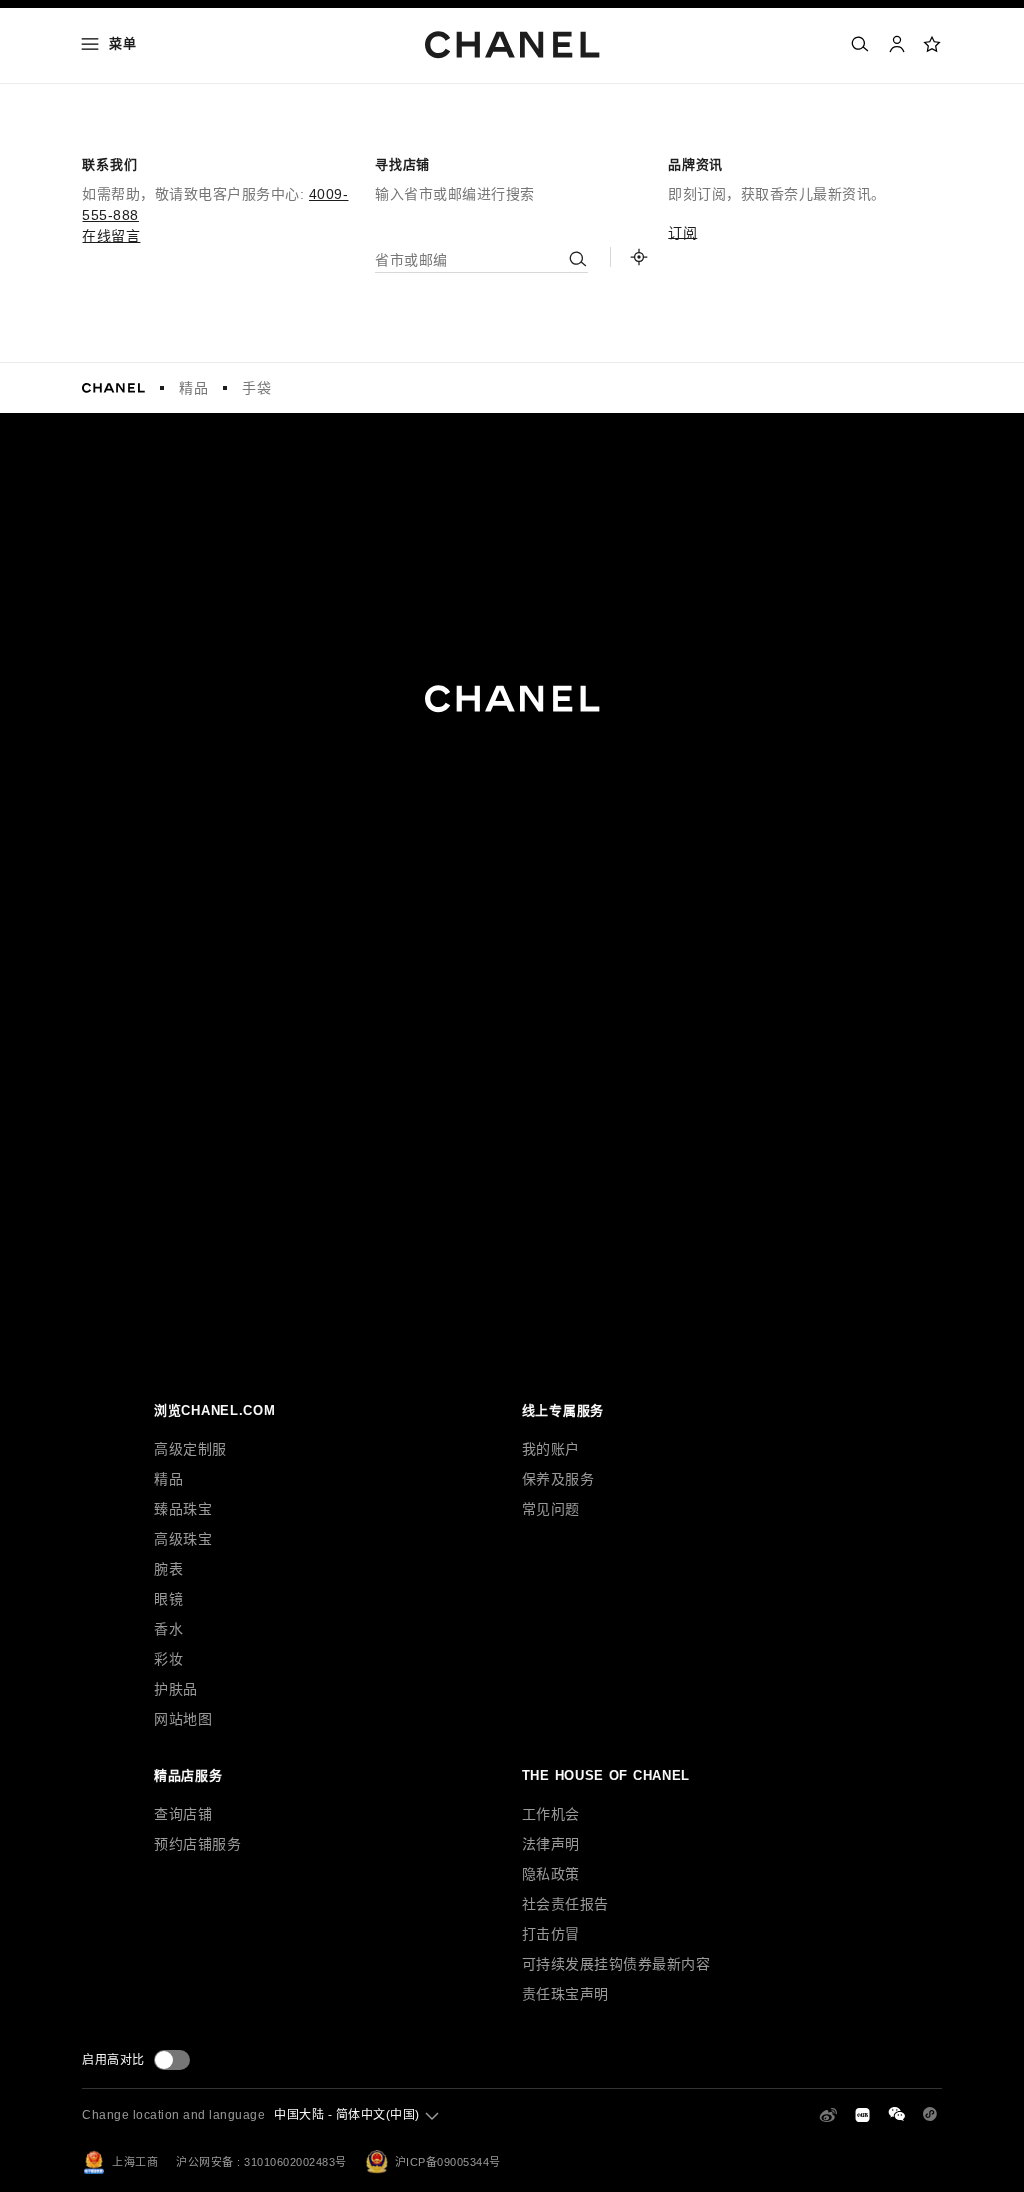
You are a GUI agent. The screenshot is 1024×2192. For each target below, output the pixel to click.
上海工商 (135, 2162)
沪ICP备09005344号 (448, 2162)
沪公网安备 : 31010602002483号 (261, 2162)
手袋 (256, 388)
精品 (193, 388)
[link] (933, 44)
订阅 (682, 233)
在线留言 (111, 236)
